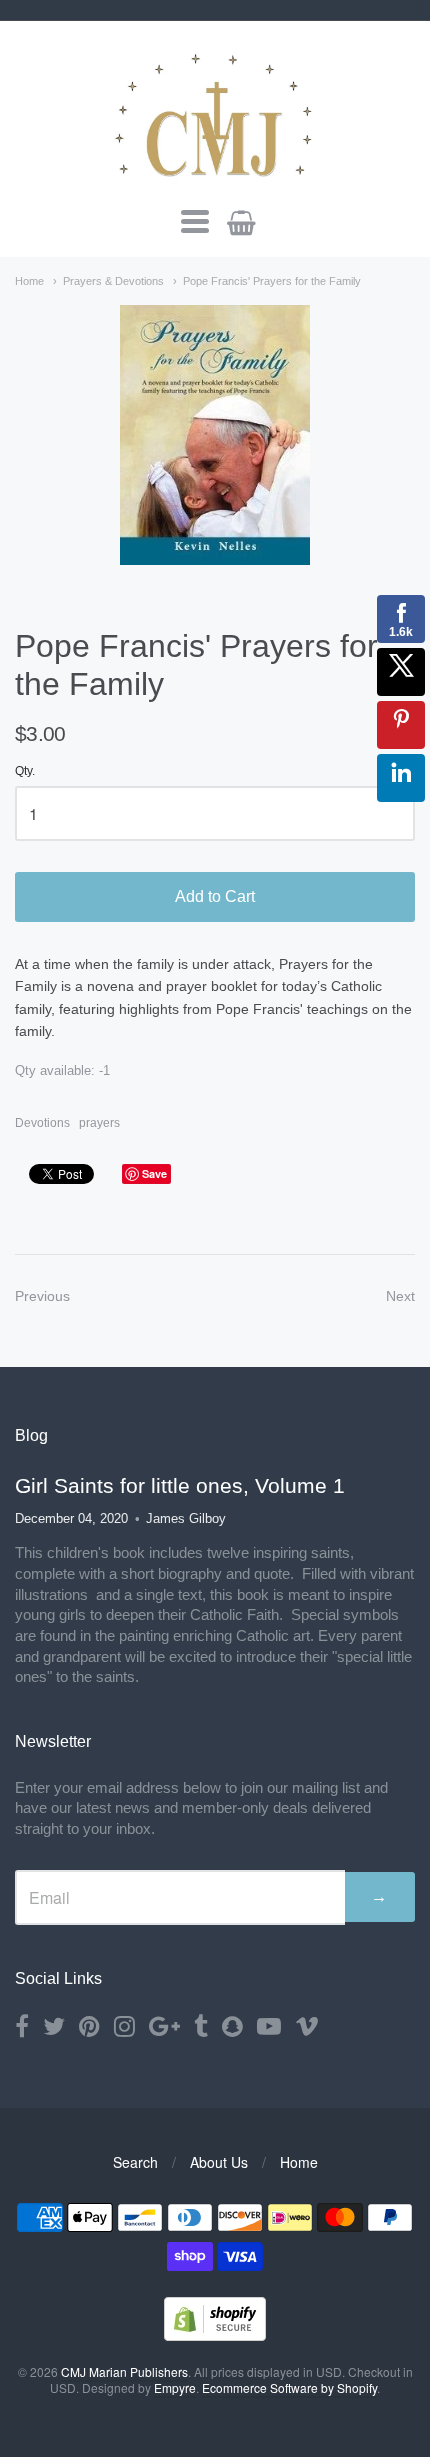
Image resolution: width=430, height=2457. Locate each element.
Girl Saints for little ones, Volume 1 (180, 1485)
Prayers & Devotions (113, 281)
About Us (219, 2162)
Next (400, 1296)
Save (154, 1173)
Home (29, 281)
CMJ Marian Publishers (124, 2371)
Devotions (42, 1123)
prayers (99, 1123)
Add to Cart (215, 896)
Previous (42, 1296)
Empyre (175, 2387)
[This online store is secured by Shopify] (215, 2334)
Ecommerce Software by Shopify (289, 2387)
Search (135, 2162)
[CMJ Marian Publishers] (215, 111)
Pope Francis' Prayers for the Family (272, 281)
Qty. (25, 771)
